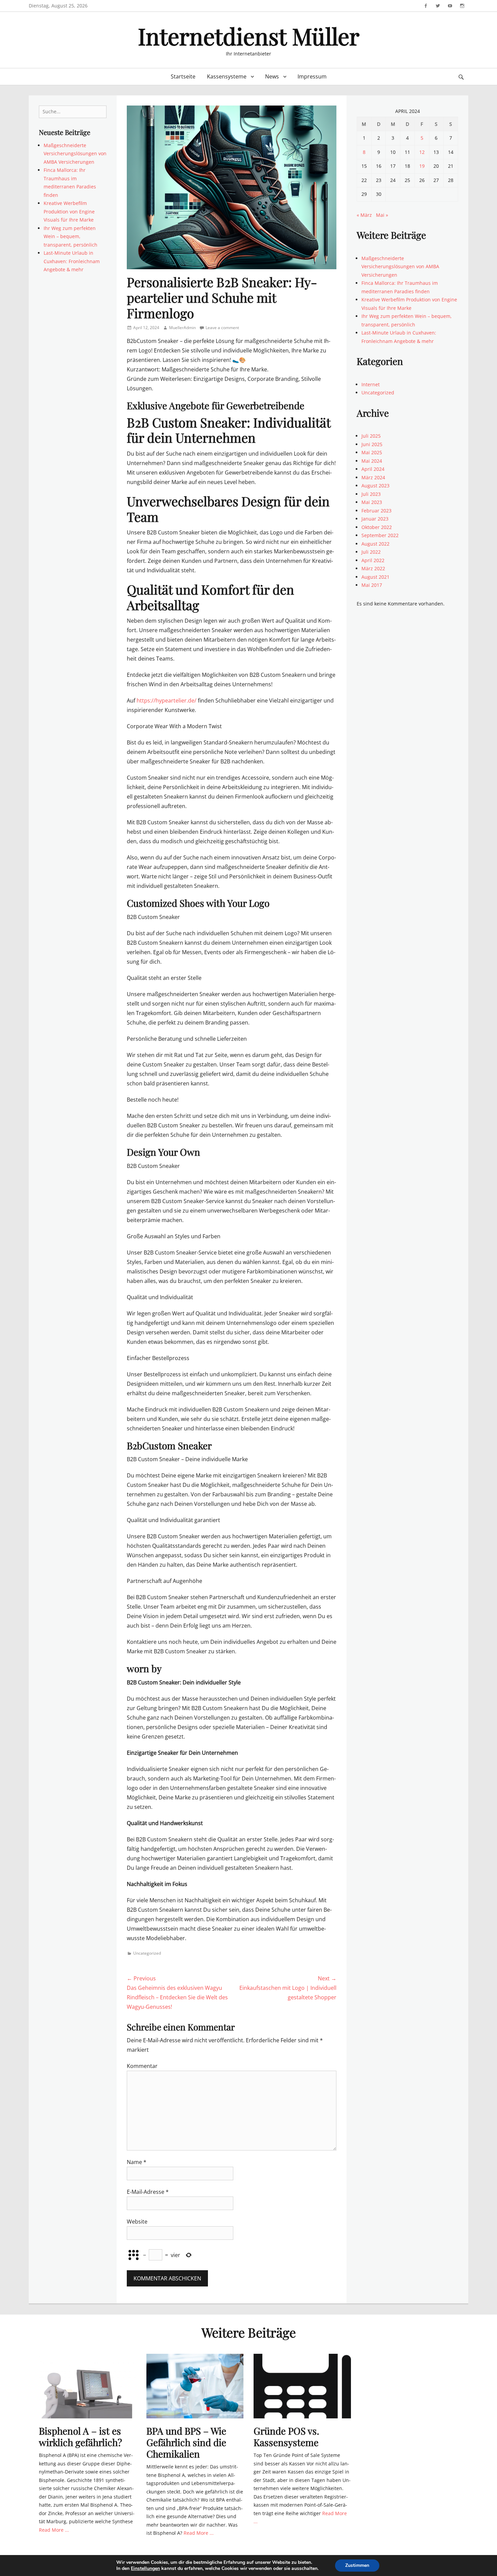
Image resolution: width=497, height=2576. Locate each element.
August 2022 (375, 544)
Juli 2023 (371, 494)
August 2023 (375, 486)
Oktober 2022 (377, 527)
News (272, 76)
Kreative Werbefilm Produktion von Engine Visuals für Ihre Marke (69, 211)
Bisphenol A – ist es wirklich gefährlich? (80, 2436)
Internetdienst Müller (249, 36)
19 (422, 166)
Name (137, 2162)
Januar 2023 (375, 519)
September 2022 (380, 535)
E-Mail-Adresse (148, 2192)
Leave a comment (222, 328)
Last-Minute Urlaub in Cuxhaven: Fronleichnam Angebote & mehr (72, 261)
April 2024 (373, 469)
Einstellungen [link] (145, 2568)
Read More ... (54, 2530)
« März (364, 215)
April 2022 (373, 560)
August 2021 (375, 577)
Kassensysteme (227, 76)
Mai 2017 (372, 585)
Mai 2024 (372, 461)
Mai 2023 (372, 502)
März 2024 (373, 477)
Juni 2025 (372, 444)
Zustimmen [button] (357, 2565)
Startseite (183, 76)
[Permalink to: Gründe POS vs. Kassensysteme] (302, 2386)
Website (137, 2222)
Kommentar (142, 2066)
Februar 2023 (376, 511)
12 (422, 152)
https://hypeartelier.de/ (167, 700)
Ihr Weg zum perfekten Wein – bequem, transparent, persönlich (70, 236)
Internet (371, 384)
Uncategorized (147, 1953)
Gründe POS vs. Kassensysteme (286, 2436)
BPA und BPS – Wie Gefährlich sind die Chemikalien (186, 2442)
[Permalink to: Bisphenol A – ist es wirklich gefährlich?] (88, 2386)
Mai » (382, 215)
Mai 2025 (372, 452)
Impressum (312, 76)
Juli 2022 (371, 552)
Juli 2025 (371, 436)
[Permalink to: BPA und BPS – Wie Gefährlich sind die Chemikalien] (195, 2386)
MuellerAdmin (182, 328)
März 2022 (373, 568)
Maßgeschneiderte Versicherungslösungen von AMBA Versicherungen (75, 154)
